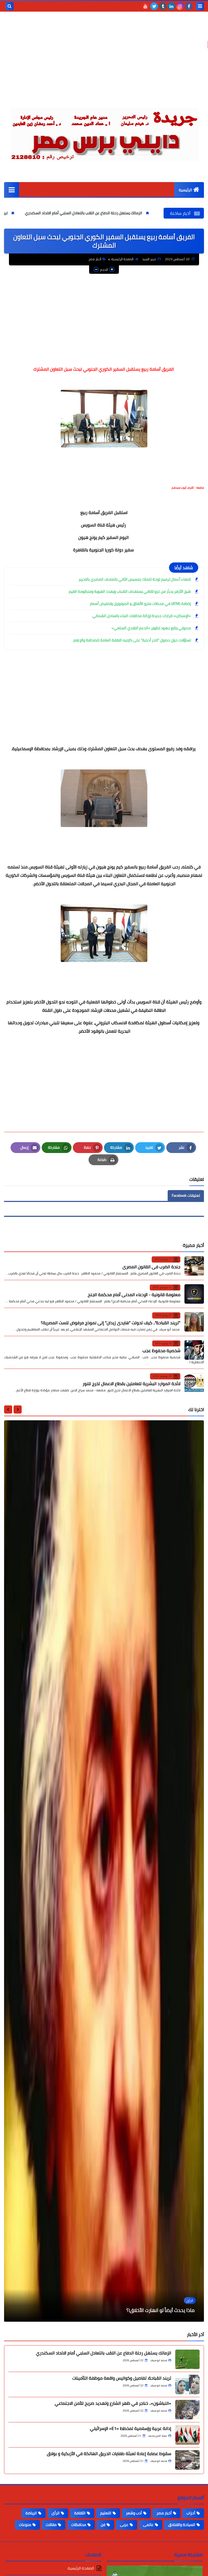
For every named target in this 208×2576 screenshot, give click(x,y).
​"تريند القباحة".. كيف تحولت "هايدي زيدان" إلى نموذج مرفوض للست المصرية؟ (111, 1323)
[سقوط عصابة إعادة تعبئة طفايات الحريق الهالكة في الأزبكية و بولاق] (187, 2460)
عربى (124, 2525)
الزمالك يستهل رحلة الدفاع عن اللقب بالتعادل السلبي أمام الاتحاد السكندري (141, 213)
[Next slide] (8, 1409)
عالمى (148, 2525)
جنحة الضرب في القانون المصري (151, 1267)
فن (103, 2525)
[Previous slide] (18, 1409)
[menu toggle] (200, 6)
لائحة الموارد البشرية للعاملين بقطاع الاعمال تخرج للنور (131, 1383)
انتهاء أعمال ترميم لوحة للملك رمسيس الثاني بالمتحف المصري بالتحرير (135, 579)
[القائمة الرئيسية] (12, 190)
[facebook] (189, 6)
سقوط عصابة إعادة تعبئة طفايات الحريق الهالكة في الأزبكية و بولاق (109, 2453)
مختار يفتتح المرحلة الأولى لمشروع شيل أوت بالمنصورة (141, 2310)
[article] (104, 1871)
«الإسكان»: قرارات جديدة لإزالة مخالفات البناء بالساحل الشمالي (142, 616)
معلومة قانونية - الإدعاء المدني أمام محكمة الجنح (134, 1294)
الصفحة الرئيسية (122, 259)
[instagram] (180, 6)
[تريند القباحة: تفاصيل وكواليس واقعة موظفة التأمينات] (187, 2384)
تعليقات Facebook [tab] (186, 1195)
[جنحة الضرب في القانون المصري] (194, 1266)
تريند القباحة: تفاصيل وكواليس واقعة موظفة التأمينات (122, 2378)
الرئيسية (185, 190)
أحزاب (191, 2513)
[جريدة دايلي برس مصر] (104, 132)
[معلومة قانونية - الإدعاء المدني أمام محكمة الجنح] (194, 1294)
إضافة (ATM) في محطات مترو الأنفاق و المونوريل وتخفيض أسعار (140, 604)
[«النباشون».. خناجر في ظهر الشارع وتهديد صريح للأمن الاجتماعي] (187, 2410)
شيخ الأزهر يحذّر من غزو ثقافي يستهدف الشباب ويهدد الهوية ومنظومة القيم (130, 591)
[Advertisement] (104, 62)
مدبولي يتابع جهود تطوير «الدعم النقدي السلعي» (151, 628)
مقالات (51, 2525)
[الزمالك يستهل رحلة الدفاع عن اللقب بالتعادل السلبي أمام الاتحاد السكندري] (187, 2359)
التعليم (106, 2513)
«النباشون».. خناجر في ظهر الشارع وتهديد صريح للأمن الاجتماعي (113, 2403)
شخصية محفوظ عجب (161, 1350)
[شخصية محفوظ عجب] (194, 1350)
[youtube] (145, 6)
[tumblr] (163, 6)
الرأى (56, 2513)
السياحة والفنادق (182, 2525)
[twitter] (154, 6)
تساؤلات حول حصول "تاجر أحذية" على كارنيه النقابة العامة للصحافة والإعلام (132, 640)
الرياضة (31, 2513)
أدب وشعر (134, 2513)
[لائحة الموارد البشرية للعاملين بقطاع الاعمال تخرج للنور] (194, 1383)
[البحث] (9, 6)
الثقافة (80, 2513)
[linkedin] (171, 6)
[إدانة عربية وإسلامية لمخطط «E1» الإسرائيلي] (187, 2435)
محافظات (79, 2525)
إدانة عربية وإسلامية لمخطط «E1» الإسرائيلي (131, 2428)
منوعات (25, 2525)
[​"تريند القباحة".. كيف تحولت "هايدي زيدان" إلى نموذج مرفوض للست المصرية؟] (194, 1322)
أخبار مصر (95, 259)
